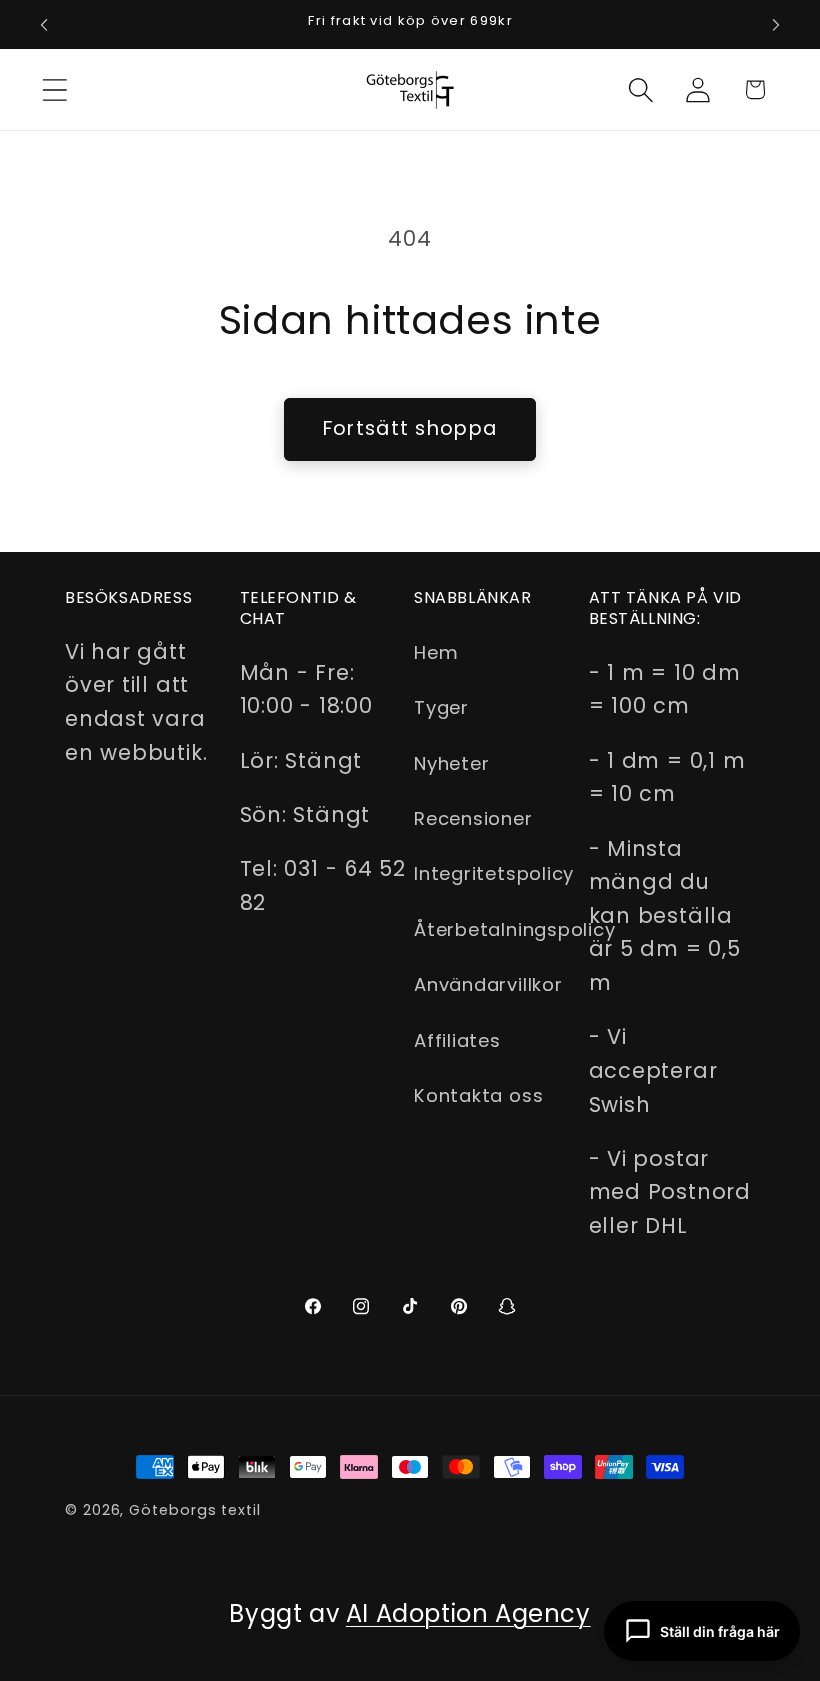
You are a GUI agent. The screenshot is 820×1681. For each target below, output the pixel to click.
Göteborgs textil (195, 1510)
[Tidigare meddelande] (44, 25)
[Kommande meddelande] (776, 25)
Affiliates (457, 1040)
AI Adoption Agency (468, 1613)
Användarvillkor (488, 984)
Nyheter (451, 763)
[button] (54, 89)
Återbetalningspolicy (515, 929)
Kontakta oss (478, 1095)
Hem (436, 652)
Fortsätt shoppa (410, 428)
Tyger (441, 707)
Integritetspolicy (494, 873)
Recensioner (473, 818)
